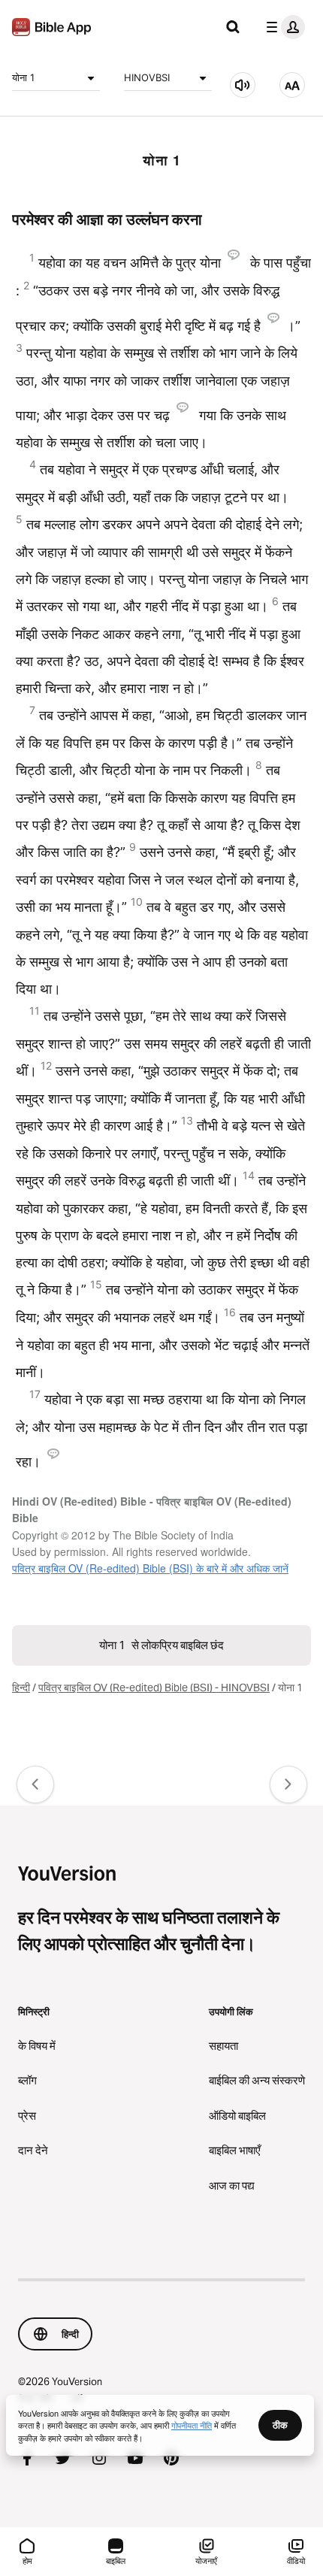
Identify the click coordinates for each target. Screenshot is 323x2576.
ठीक (280, 2425)
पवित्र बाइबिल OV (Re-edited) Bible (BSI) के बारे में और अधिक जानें (150, 1568)
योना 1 (23, 77)
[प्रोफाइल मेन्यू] (282, 27)
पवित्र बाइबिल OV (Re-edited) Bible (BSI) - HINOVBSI (154, 1688)
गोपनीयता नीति (192, 2425)
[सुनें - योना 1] (243, 85)
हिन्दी (21, 1688)
